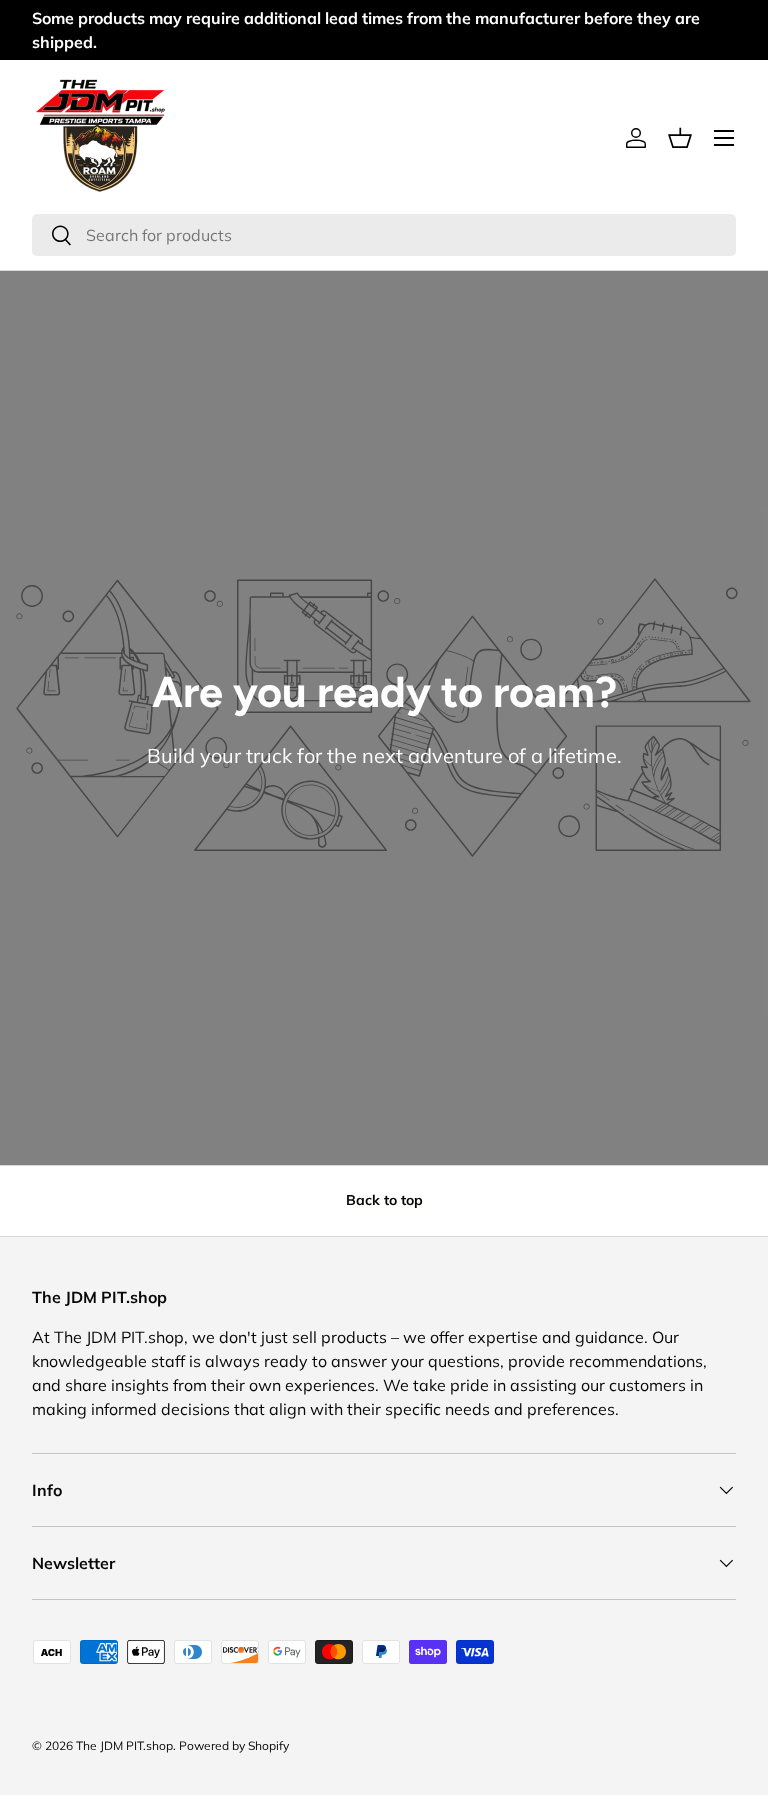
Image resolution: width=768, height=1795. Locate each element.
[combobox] (384, 235)
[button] (680, 138)
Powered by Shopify (234, 1745)
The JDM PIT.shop (124, 1745)
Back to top (384, 1200)
